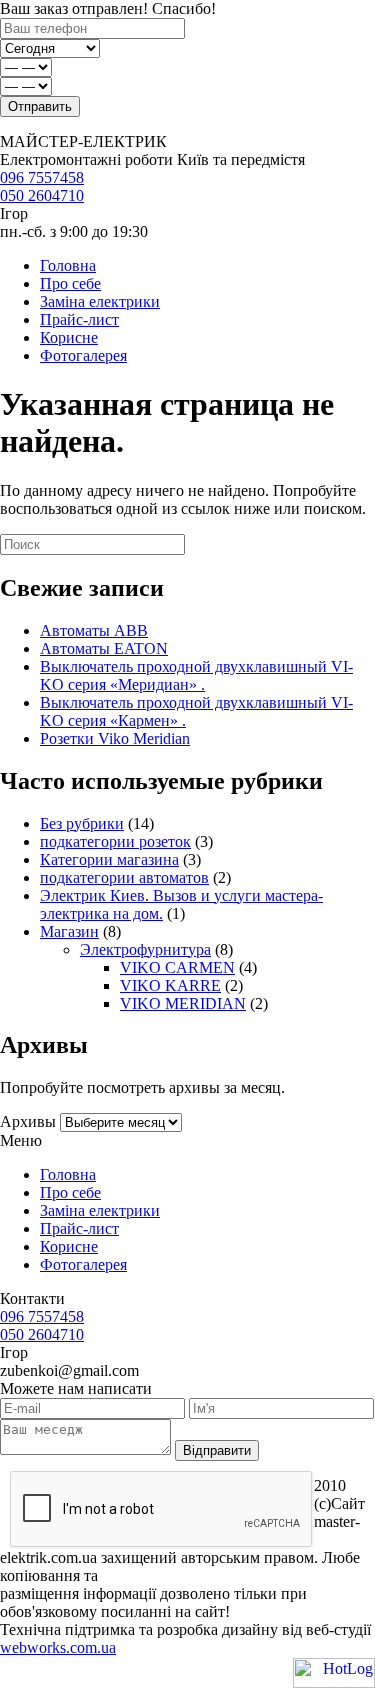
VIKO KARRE (170, 985)
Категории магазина (109, 859)
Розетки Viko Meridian (115, 738)
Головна (68, 265)
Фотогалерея (83, 355)
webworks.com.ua (58, 1647)
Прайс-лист (79, 319)
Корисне (69, 337)
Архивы (28, 1121)
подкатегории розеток (115, 841)
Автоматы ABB (94, 630)
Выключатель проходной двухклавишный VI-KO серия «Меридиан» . (196, 675)
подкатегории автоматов (124, 877)
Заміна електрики (100, 301)
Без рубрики (82, 823)
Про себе (70, 283)
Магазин (69, 931)
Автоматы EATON (104, 648)
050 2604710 (42, 195)
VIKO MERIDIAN (183, 1003)
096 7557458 (42, 177)
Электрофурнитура (145, 949)
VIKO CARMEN (177, 967)
